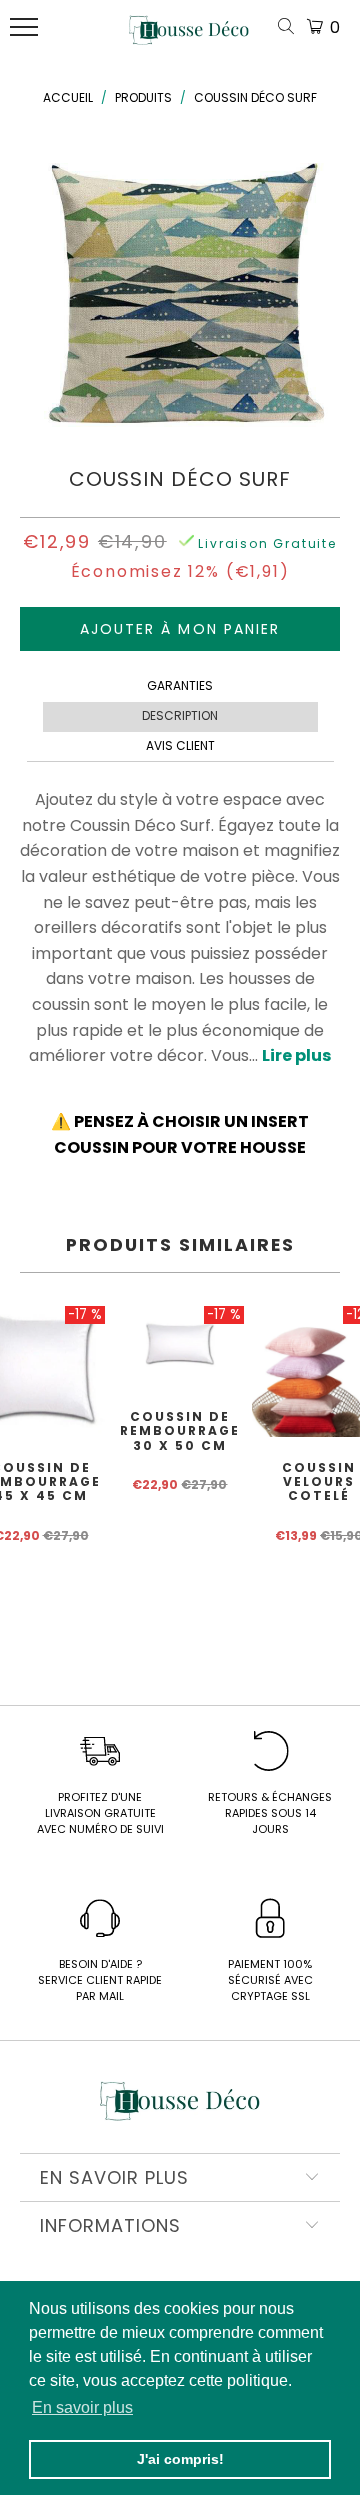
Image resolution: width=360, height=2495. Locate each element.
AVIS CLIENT (180, 745)
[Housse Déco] (189, 38)
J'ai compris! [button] (180, 2459)
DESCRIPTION (180, 715)
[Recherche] (290, 27)
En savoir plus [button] (82, 2407)
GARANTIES (180, 685)
